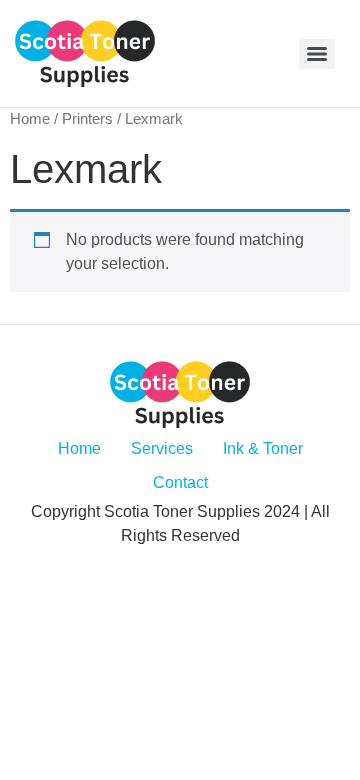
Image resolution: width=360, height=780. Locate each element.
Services (162, 448)
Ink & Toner (263, 448)
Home (30, 119)
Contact (180, 482)
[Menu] (317, 54)
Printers (87, 119)
